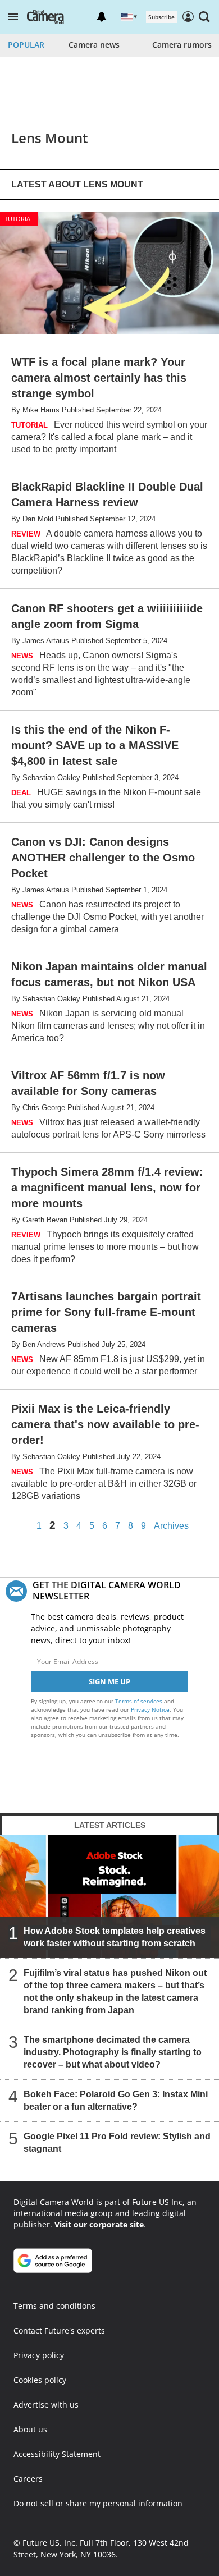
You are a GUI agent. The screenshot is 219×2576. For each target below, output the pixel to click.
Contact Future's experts (59, 2330)
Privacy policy (39, 2355)
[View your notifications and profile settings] (102, 17)
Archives (171, 1526)
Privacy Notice (150, 1709)
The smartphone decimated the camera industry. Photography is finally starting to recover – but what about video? (113, 2052)
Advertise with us (46, 2405)
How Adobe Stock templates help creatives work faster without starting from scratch (115, 1937)
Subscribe (161, 17)
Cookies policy (40, 2380)
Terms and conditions (54, 2306)
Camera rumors (182, 45)
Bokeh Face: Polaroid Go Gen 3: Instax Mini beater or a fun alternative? (116, 2100)
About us (30, 2429)
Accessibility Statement (57, 2454)
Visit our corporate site (99, 2224)
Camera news (94, 45)
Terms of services (140, 1701)
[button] (13, 17)
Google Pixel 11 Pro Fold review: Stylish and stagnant (117, 2142)
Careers (28, 2479)
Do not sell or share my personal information (98, 2503)
